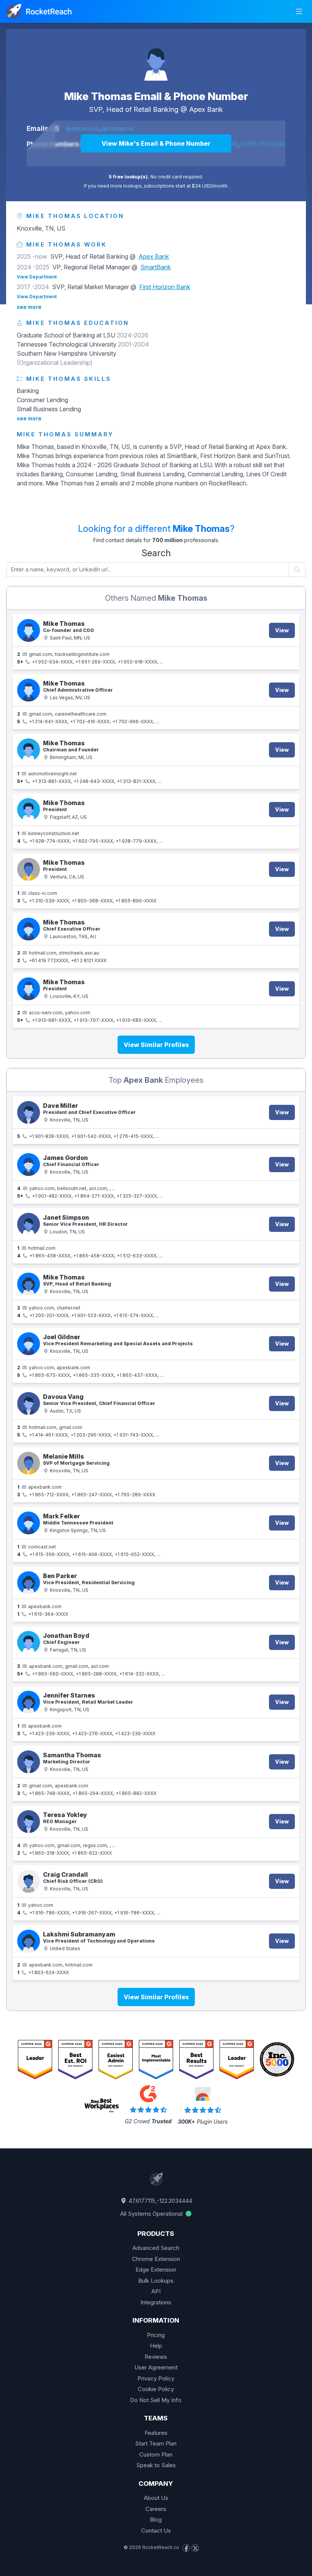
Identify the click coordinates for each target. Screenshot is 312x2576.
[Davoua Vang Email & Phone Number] (29, 1403)
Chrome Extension (156, 2259)
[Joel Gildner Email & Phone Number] (29, 1344)
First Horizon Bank (165, 287)
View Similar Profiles (156, 1045)
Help (156, 2346)
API (156, 2291)
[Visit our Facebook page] (186, 2548)
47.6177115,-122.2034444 (160, 2201)
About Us (156, 2498)
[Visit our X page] (195, 2548)
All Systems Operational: (153, 2214)
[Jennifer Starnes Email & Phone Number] (29, 1702)
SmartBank (156, 267)
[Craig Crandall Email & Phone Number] (29, 1881)
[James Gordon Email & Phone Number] (29, 1165)
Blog (156, 2520)
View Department (37, 277)
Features (156, 2433)
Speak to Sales (156, 2465)
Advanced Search (156, 2248)
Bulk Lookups (156, 2281)
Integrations (156, 2302)
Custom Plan (156, 2454)
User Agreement (156, 2367)
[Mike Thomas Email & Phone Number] (156, 59)
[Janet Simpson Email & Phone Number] (29, 1224)
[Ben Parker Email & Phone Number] (29, 1583)
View (282, 630)
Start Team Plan (156, 2443)
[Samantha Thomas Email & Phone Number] (29, 1762)
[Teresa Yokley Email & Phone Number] (29, 1822)
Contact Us (156, 2531)
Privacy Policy (156, 2378)
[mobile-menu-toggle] (299, 11)
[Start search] (297, 570)
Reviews (156, 2357)
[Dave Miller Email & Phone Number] (29, 1112)
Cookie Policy (156, 2389)
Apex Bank (206, 109)
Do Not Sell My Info (156, 2400)
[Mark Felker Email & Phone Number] (29, 1523)
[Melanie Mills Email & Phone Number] (29, 1463)
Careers (156, 2509)
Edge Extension (156, 2270)
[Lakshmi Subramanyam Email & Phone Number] (29, 1941)
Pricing (156, 2335)
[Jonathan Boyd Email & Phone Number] (29, 1642)
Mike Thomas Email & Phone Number (156, 96)
